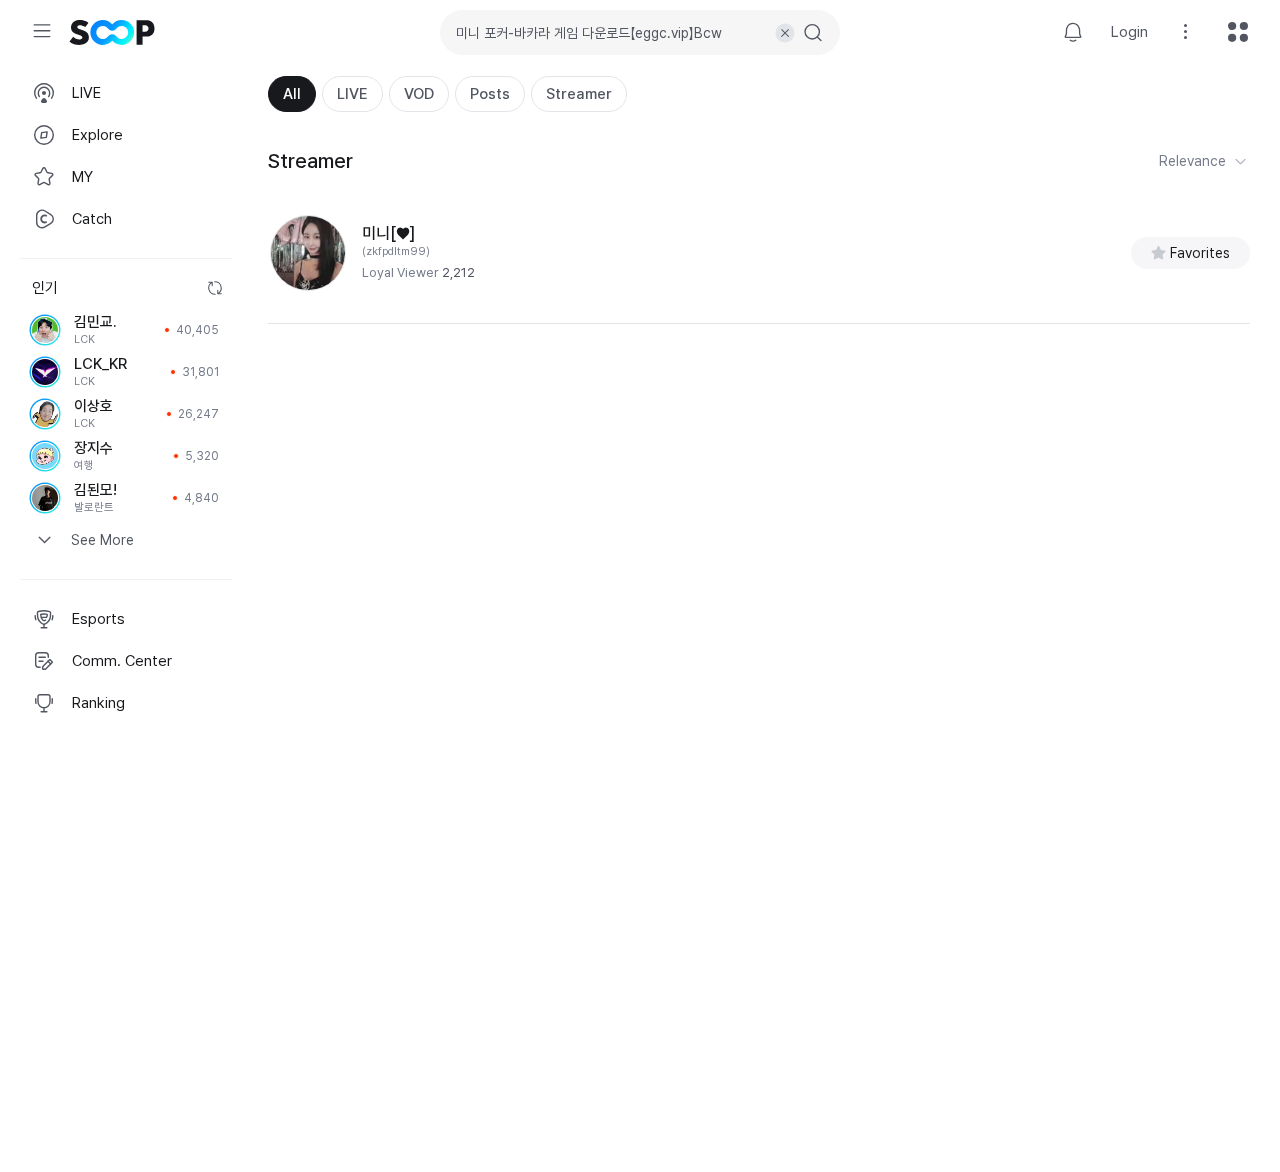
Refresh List (215, 288)
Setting (1186, 32)
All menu (1238, 32)
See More (102, 540)
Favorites (1200, 253)
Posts (490, 94)
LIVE (352, 94)
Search (813, 33)
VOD (419, 94)
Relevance (1192, 161)
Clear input (785, 33)
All (292, 94)
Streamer (579, 94)
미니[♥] (388, 233)
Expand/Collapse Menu (42, 31)
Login (1129, 32)
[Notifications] (1073, 32)
